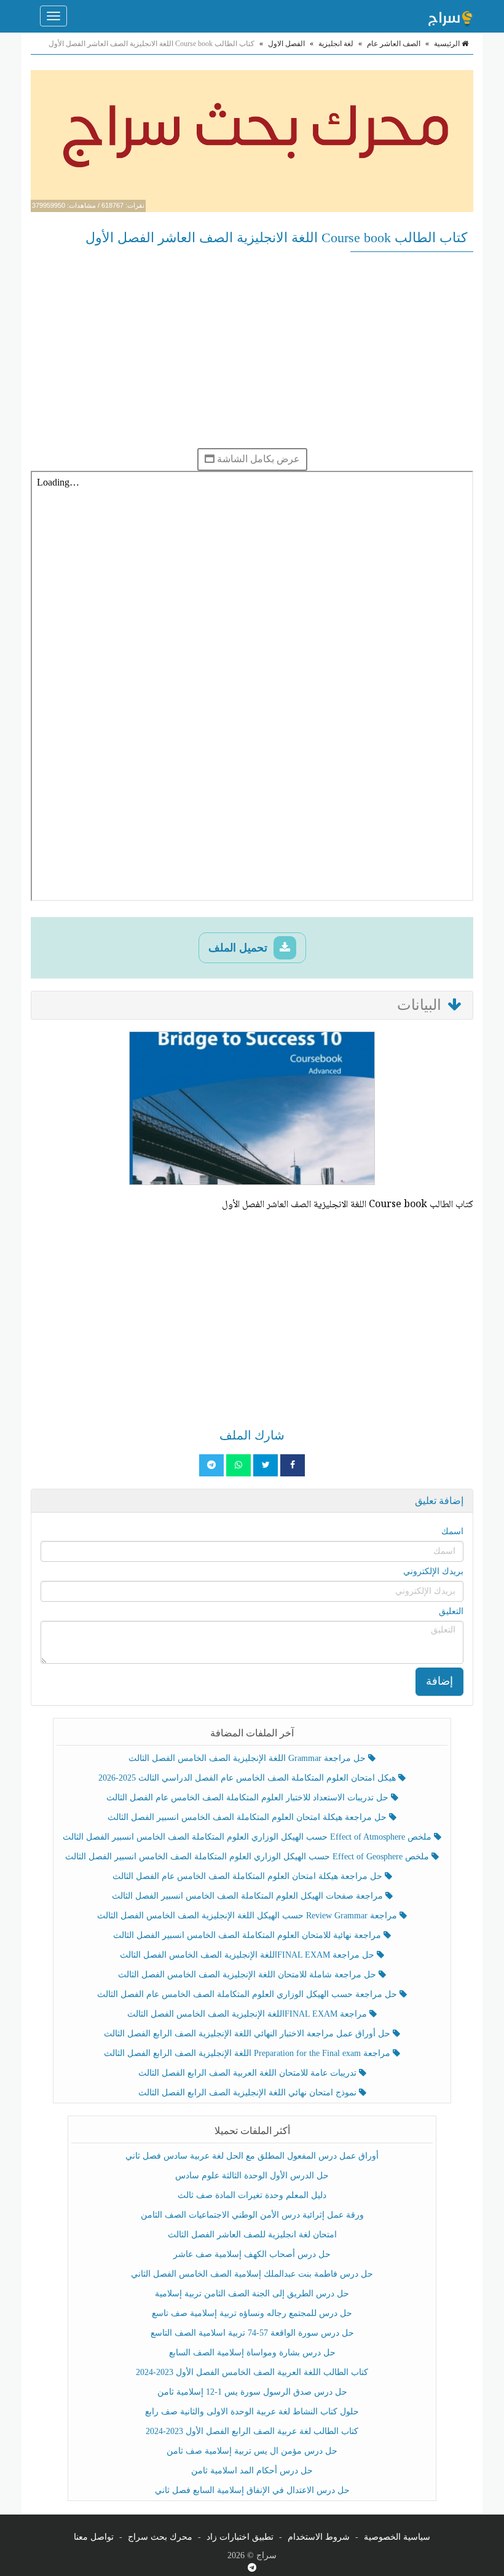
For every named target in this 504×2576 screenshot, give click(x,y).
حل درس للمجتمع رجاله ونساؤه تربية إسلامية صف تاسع (252, 2313)
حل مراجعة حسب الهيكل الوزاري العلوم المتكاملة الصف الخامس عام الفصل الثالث (248, 1994)
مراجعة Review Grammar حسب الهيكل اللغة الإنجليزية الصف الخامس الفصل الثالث (248, 1916)
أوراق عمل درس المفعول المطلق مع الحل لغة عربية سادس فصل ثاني (252, 2156)
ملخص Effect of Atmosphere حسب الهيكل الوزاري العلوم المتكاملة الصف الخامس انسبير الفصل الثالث (248, 1837)
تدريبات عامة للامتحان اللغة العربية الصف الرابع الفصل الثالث (249, 2073)
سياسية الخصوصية (397, 2537)
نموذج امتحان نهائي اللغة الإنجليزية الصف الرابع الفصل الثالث (249, 2093)
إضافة (439, 1681)
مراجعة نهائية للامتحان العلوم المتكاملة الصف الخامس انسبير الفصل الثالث (248, 1935)
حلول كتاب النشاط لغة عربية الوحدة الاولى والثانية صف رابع (252, 2412)
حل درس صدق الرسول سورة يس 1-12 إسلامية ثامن (252, 2392)
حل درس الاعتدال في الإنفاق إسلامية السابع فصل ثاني (252, 2490)
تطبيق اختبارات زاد (240, 2537)
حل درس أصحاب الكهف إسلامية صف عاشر (252, 2254)
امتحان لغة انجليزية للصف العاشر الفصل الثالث (252, 2235)
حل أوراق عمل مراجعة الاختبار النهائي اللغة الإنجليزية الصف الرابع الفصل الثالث (248, 2034)
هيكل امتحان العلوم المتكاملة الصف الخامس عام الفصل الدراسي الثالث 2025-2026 (248, 1778)
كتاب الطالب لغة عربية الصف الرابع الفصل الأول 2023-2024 (252, 2431)
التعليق (451, 1611)
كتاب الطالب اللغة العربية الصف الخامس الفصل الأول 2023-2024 (252, 2372)
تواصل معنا (94, 2537)
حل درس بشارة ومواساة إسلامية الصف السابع (252, 2353)
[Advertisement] (252, 350)
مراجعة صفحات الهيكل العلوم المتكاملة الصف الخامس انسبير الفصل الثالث (249, 1896)
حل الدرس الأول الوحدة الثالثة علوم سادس (252, 2176)
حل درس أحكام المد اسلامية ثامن (252, 2471)
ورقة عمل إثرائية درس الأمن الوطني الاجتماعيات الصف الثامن (252, 2215)
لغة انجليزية (336, 44)
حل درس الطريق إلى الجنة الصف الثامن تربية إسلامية (252, 2294)
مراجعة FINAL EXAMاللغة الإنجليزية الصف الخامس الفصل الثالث (248, 2014)
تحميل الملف (239, 948)
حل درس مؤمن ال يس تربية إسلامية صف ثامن (252, 2451)
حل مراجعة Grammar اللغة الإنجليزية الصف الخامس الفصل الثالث (248, 1758)
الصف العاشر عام (394, 44)
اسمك (452, 1531)
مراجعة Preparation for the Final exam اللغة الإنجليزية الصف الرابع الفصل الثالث (248, 2053)
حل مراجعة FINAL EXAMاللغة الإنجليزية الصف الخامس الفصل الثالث (248, 1955)
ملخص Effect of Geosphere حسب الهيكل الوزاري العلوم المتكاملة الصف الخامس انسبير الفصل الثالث (248, 1857)
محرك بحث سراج (160, 2537)
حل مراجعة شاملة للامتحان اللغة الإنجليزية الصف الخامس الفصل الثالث (248, 1975)
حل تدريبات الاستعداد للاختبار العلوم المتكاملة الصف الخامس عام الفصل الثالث (249, 1798)
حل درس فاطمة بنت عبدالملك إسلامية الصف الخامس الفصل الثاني (252, 2274)
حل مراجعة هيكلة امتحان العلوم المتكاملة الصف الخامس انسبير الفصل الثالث (248, 1817)
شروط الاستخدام (319, 2537)
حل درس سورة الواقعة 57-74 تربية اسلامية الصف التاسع (252, 2333)
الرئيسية (448, 44)
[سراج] (450, 16)
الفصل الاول (286, 44)
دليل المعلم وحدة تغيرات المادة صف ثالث (252, 2195)
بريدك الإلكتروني (433, 1571)
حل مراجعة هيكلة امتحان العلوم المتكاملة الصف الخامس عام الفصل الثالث (249, 1876)
